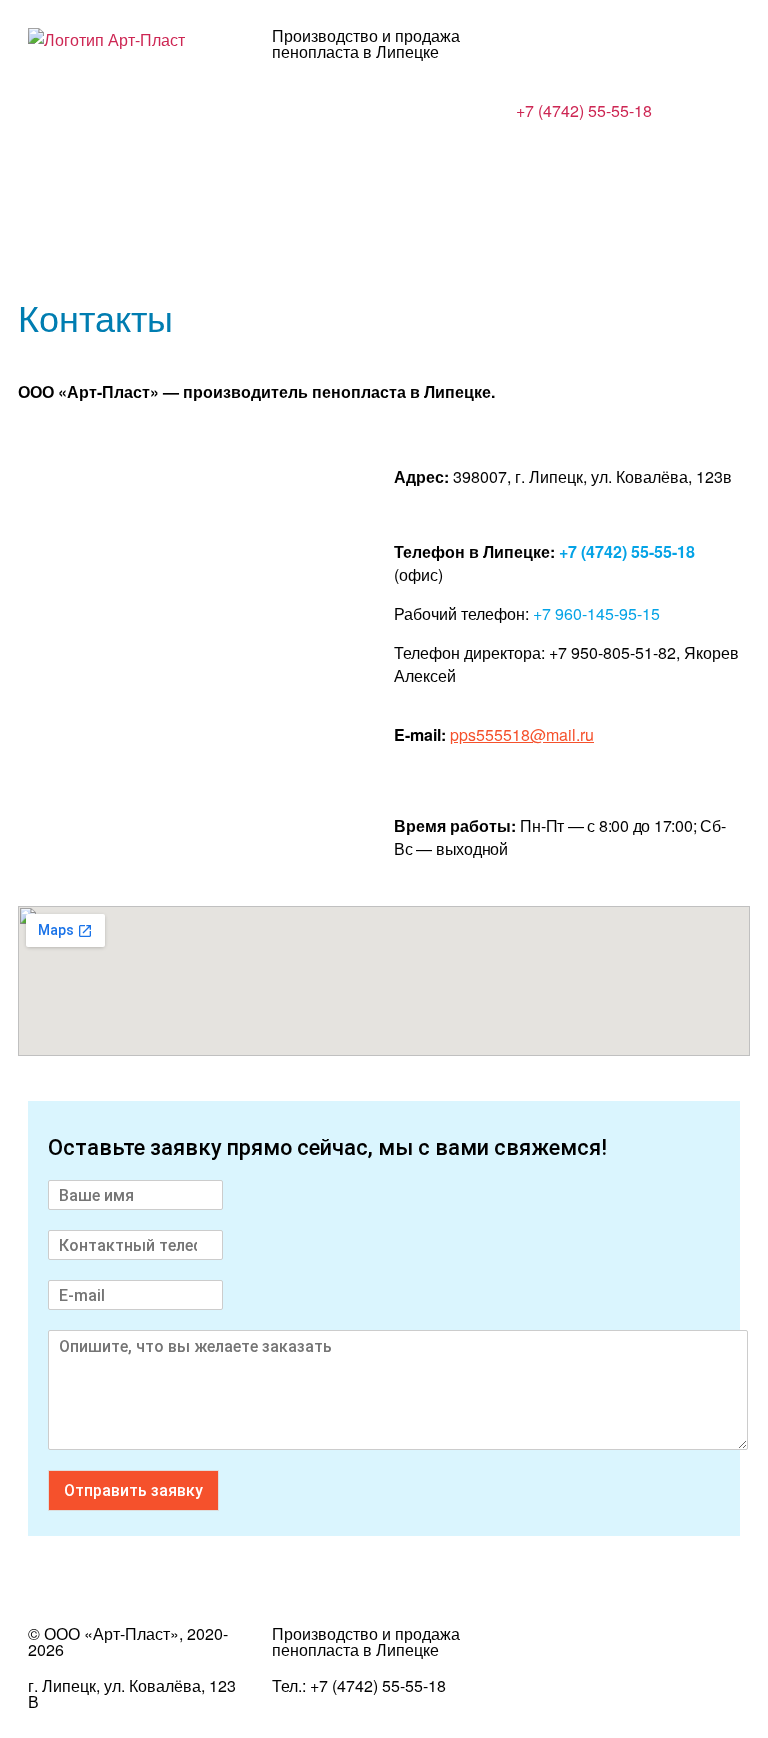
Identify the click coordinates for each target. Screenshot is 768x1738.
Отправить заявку (133, 1490)
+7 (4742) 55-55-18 (584, 110)
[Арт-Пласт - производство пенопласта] (106, 39)
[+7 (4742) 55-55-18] (541, 53)
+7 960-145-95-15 (596, 613)
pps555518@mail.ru (522, 734)
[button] (384, 169)
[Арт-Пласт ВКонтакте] (541, 1651)
